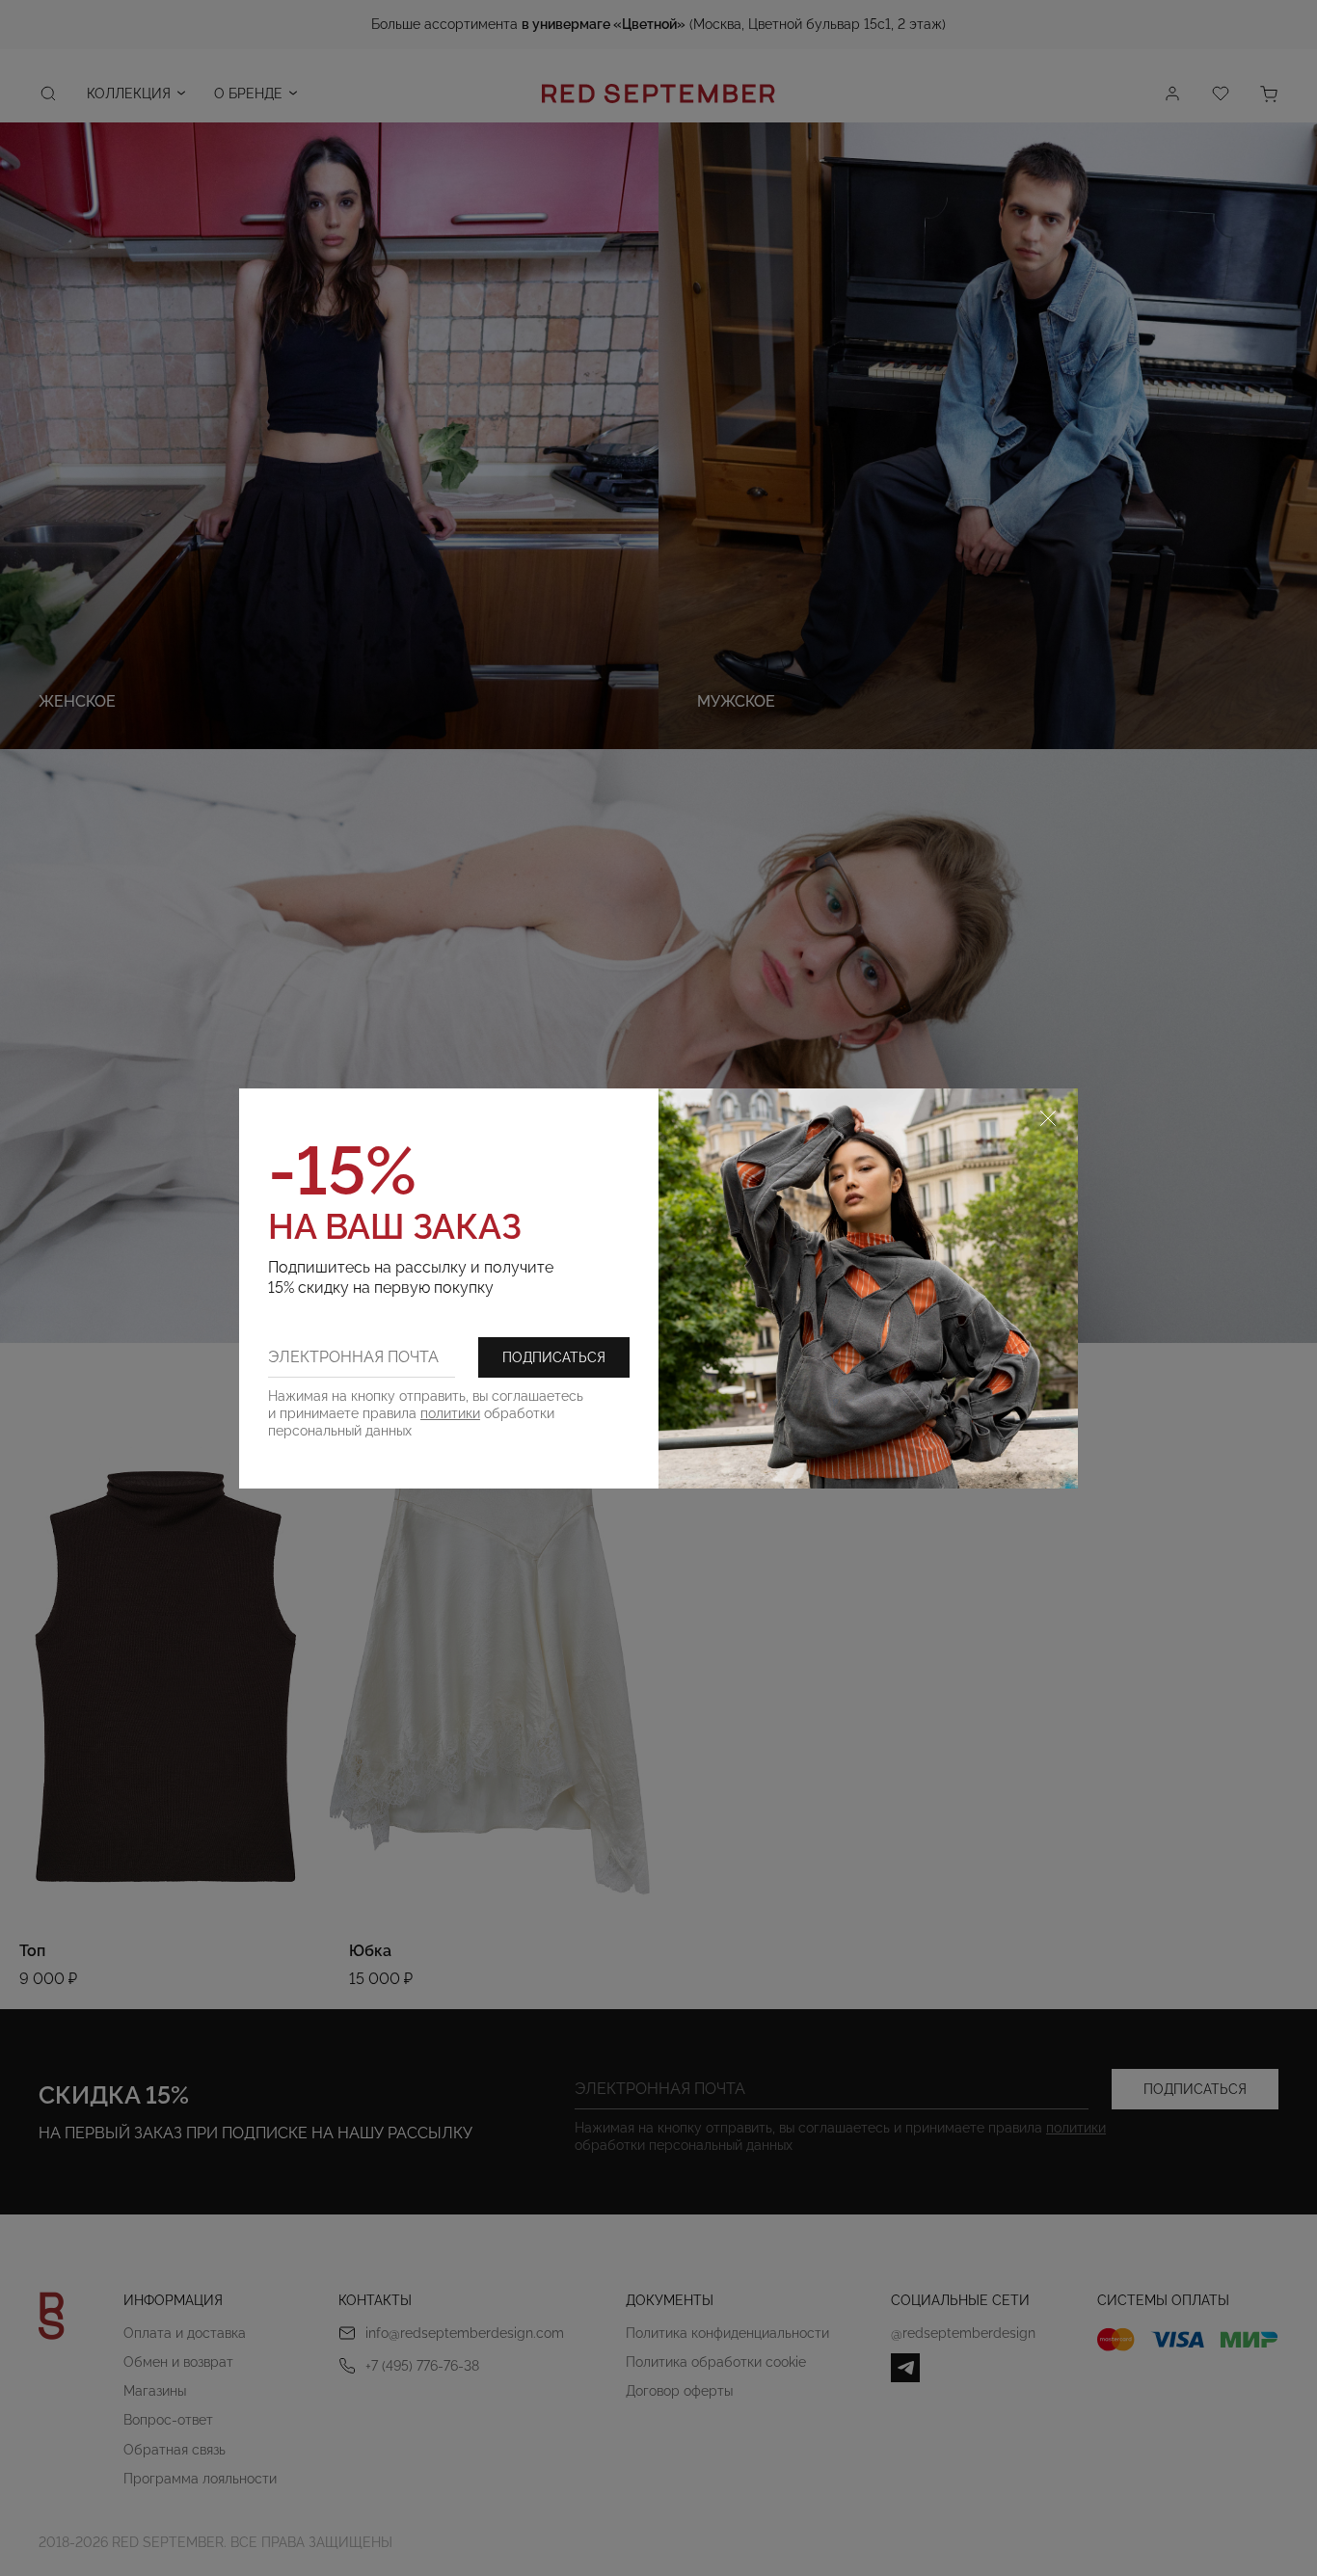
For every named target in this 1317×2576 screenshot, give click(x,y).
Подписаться (554, 1357)
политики (450, 1413)
